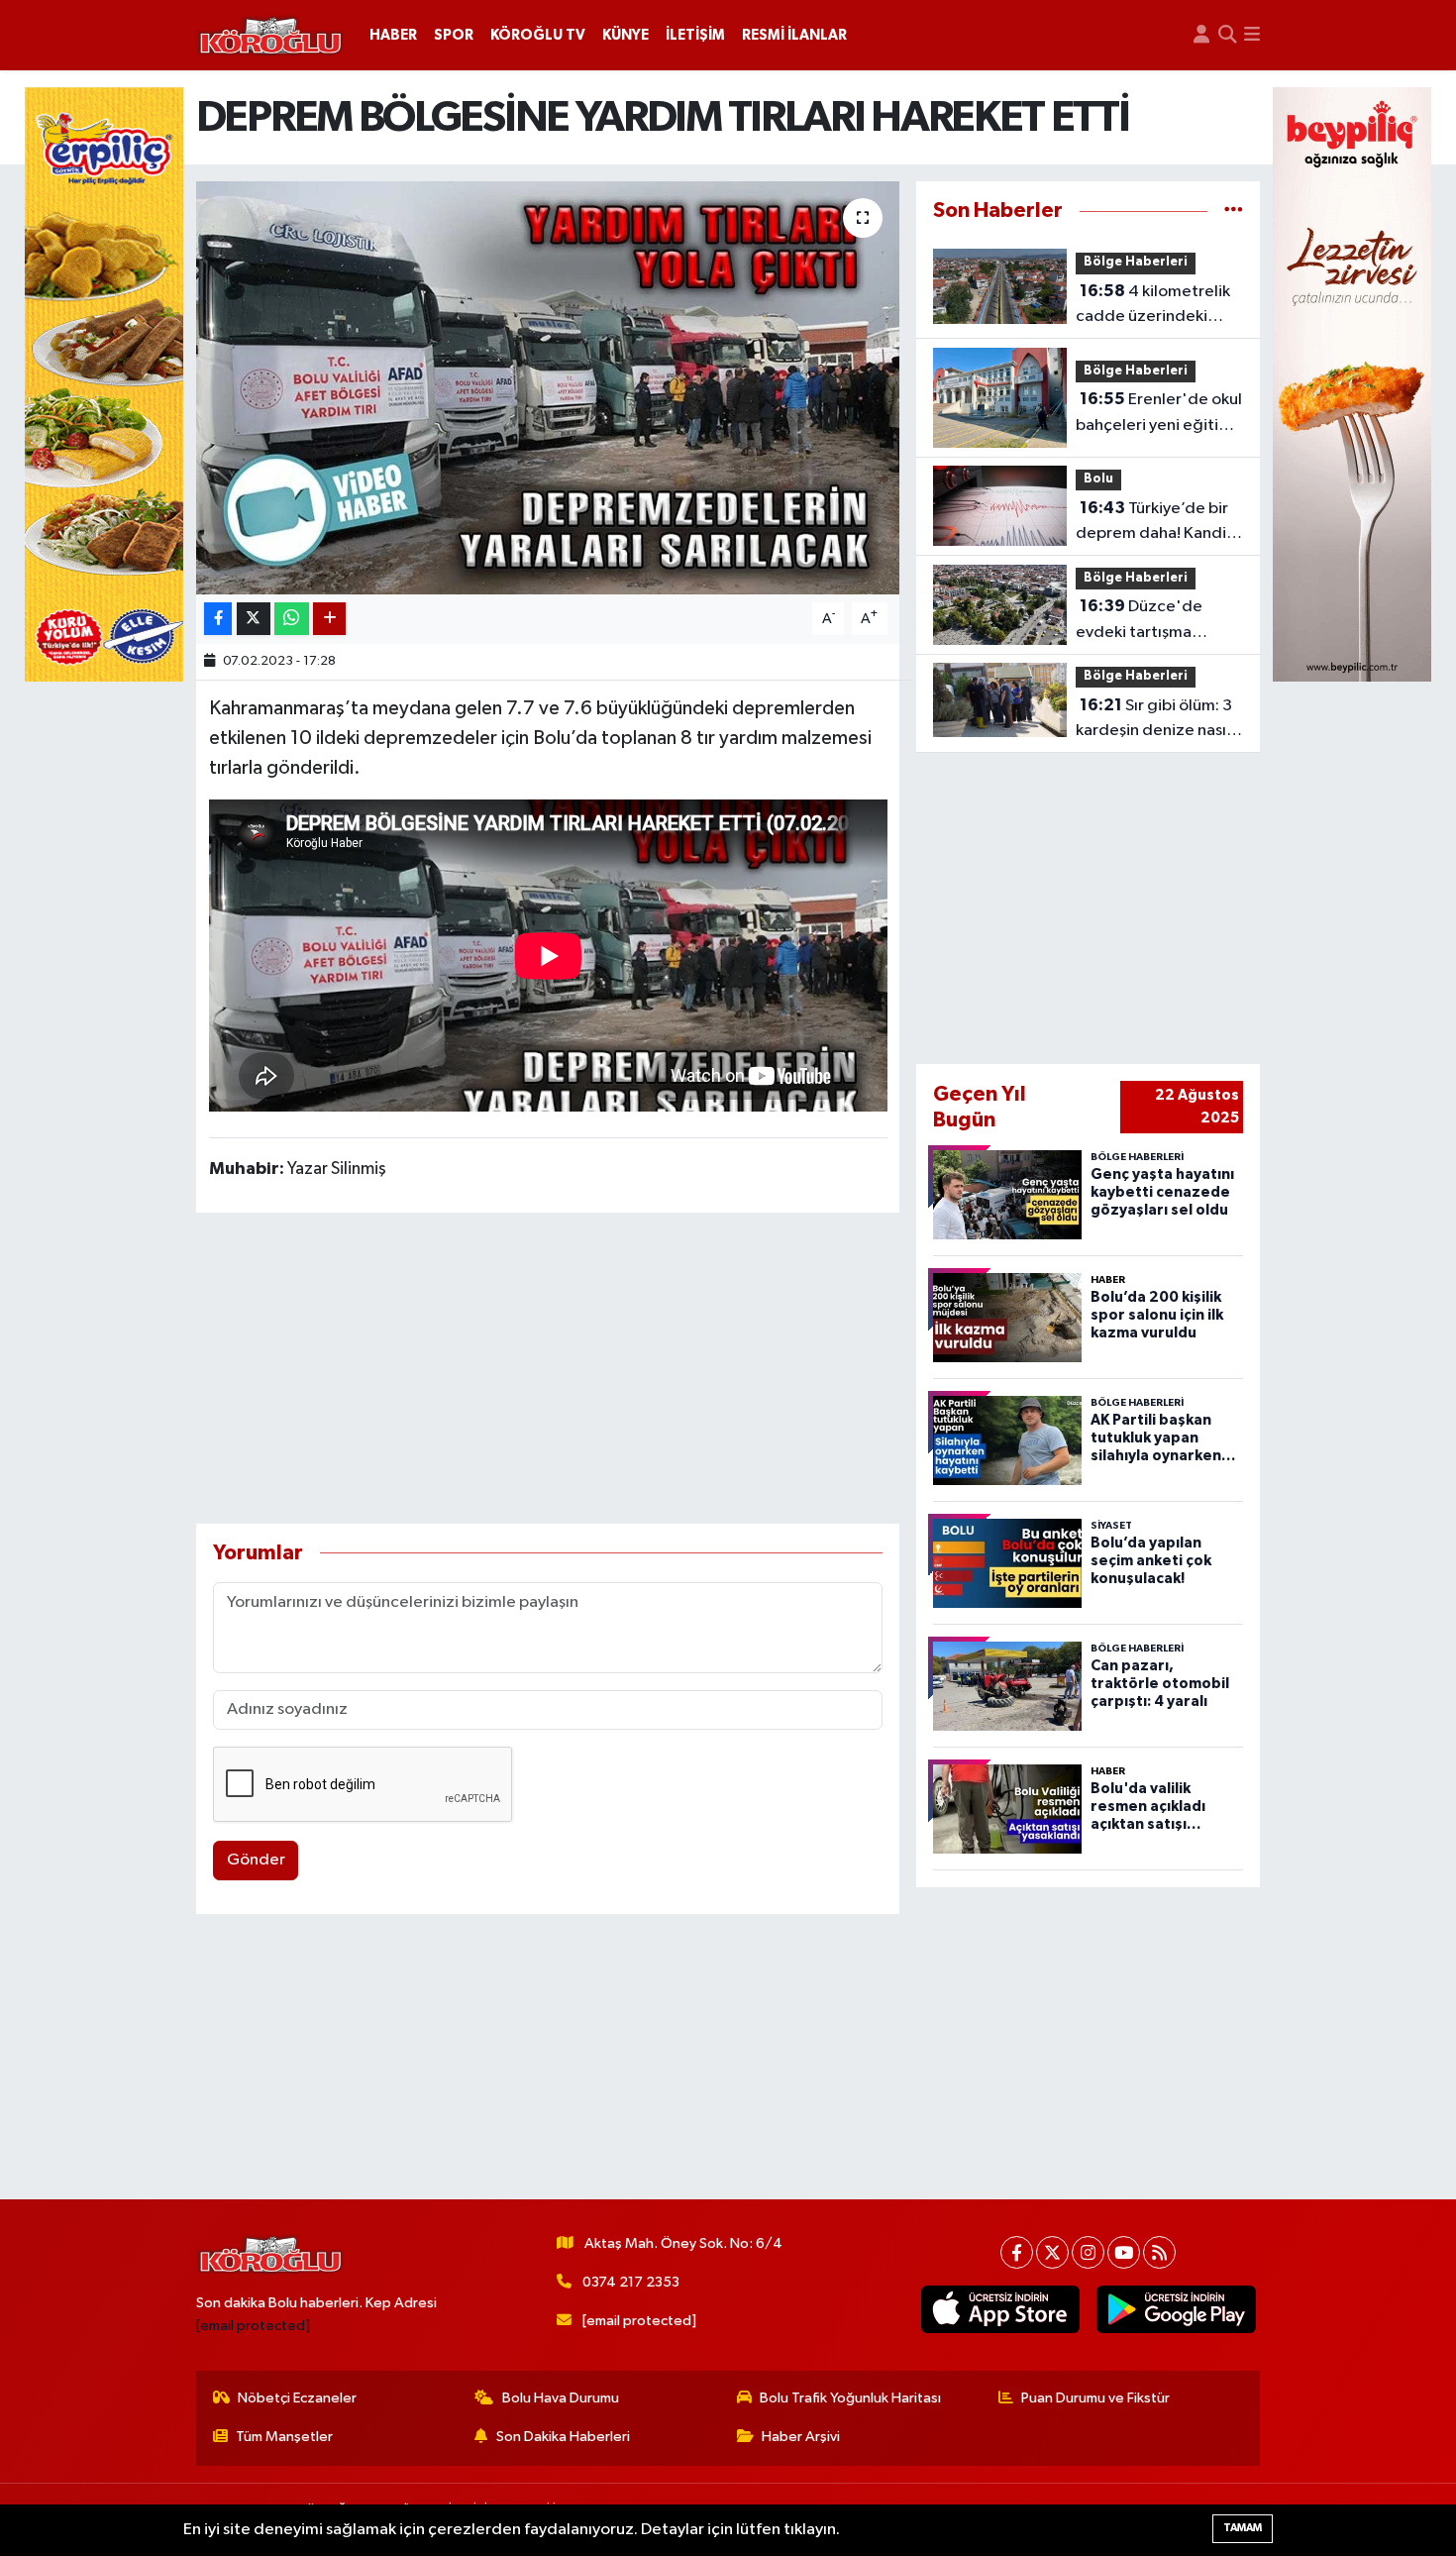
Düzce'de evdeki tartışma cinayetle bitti (1139, 621)
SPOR (454, 35)
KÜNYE (625, 35)
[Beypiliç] (1352, 384)
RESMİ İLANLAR (794, 35)
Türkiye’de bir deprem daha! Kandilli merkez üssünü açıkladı (1157, 523)
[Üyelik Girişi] (1201, 36)
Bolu (1098, 479)
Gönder (256, 1860)
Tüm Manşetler (284, 2437)
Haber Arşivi (801, 2437)
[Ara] (1227, 36)
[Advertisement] (548, 1368)
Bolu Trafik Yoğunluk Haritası (850, 2398)
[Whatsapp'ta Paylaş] (292, 619)
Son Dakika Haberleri (563, 2437)
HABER (393, 35)
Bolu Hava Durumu (561, 2398)
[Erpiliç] (104, 384)
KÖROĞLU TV (538, 35)
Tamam (1243, 2528)
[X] (1052, 2252)
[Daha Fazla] (329, 619)
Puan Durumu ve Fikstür (1095, 2398)
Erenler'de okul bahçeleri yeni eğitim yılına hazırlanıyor (1159, 414)
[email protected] (253, 2326)
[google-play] (1176, 2309)
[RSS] (1159, 2252)
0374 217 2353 (631, 2282)
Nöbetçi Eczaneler (297, 2398)
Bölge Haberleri (1136, 262)
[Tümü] (1234, 211)
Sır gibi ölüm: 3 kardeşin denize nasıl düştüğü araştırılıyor (1154, 720)
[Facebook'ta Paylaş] (218, 619)
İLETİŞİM (695, 35)
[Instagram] (1088, 2252)
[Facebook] (1017, 2252)
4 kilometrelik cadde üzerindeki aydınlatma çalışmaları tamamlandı (1158, 306)
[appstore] (1000, 2309)
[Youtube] (1124, 2252)
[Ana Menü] (1252, 36)
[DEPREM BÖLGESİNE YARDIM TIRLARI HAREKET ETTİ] (548, 387)
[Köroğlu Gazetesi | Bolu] (270, 36)
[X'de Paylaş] (254, 619)
